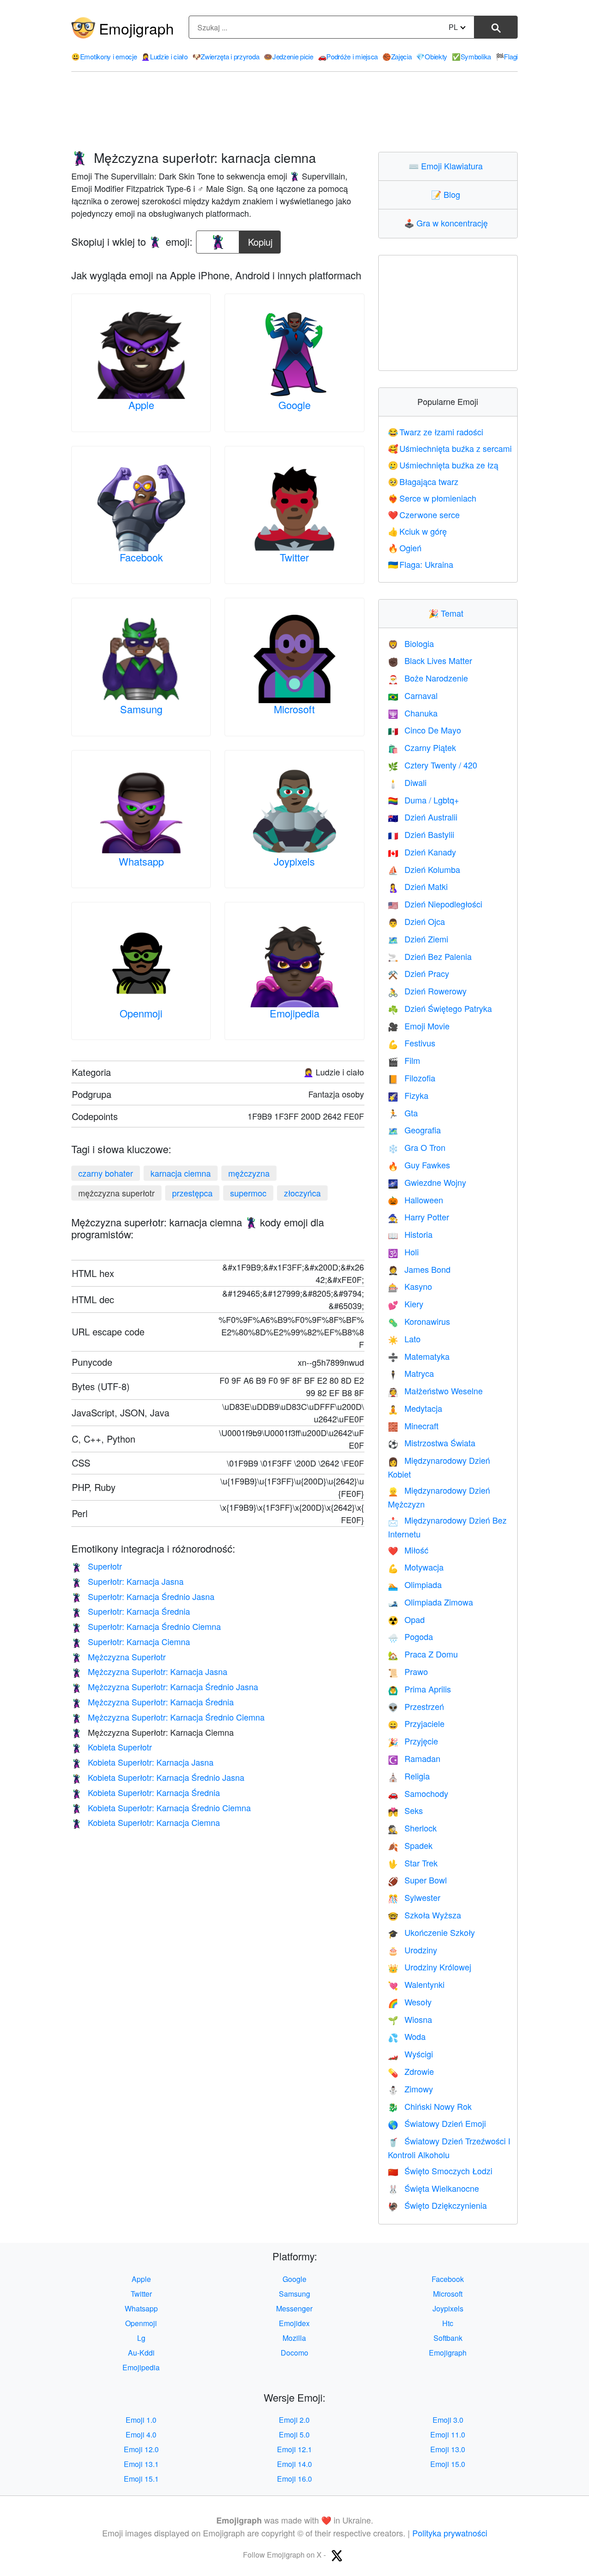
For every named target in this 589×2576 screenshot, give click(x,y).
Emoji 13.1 (141, 2464)
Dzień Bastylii (421, 834)
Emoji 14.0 (294, 2464)
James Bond (419, 1269)
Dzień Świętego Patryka (440, 1008)
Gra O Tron (417, 1147)
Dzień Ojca (416, 921)
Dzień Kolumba (424, 869)
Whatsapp (141, 861)
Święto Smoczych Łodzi (440, 2171)
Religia (409, 1776)
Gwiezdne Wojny (427, 1182)
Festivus (412, 1043)
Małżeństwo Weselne (435, 1391)
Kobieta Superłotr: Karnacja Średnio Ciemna (161, 1808)
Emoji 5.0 (294, 2434)
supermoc (248, 1193)
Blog (448, 194)
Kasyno (410, 1286)
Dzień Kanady (422, 852)
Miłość (408, 1550)
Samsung (141, 709)
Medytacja (415, 1408)
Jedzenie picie (289, 56)
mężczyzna (249, 1173)
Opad (406, 1619)
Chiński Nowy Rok (430, 2106)
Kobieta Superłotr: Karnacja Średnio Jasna (158, 1777)
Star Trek (413, 1863)
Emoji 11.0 (448, 2434)
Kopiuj (261, 240)
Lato (404, 1339)
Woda (407, 2036)
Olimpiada (415, 1584)
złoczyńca (302, 1193)
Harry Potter (419, 1217)
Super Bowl (417, 1880)
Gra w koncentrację (448, 223)
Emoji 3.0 (448, 2420)
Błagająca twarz (423, 481)
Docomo (294, 2353)
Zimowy (410, 2089)
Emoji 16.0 (294, 2479)
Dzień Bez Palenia (430, 956)
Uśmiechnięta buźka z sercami (450, 448)
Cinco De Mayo (424, 730)
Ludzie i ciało (165, 56)
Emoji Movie (419, 1026)
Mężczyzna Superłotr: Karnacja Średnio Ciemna (168, 1717)
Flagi (507, 56)
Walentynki (416, 1984)
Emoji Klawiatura (448, 166)
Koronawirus (419, 1321)
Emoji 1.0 (141, 2420)
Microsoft (294, 709)
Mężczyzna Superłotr (118, 1657)
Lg (141, 2338)
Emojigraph (136, 28)
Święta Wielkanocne (433, 2188)
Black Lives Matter (430, 660)
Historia (410, 1234)
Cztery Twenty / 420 (433, 765)
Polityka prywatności (450, 2533)
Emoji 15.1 (141, 2479)
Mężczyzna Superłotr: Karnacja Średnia (153, 1702)
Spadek (410, 1845)
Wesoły (410, 2002)
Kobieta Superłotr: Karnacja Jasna (142, 1762)
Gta (403, 1113)
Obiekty (432, 56)
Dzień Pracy (419, 973)
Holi (403, 1252)
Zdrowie (411, 2071)
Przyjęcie (413, 1741)
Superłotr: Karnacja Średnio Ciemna (146, 1626)
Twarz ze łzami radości (436, 432)
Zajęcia (397, 56)
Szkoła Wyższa (424, 1915)
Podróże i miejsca (348, 56)
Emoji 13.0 (448, 2449)
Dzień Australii (423, 817)
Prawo (408, 1671)
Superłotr (97, 1566)
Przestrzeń (416, 1706)
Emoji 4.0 (141, 2434)
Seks (405, 1810)
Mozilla (294, 2338)
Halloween (416, 1200)
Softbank (448, 2338)
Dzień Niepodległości (435, 904)
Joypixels (294, 861)
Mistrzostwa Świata (432, 1443)
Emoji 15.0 (448, 2464)
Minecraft (413, 1426)
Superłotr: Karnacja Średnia (131, 1611)
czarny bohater (106, 1173)
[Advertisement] (294, 112)
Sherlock (412, 1828)
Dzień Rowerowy (427, 991)
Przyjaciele (416, 1723)
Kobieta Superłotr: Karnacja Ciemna (146, 1822)
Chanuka (413, 713)
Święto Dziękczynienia (437, 2205)
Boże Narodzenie (428, 678)
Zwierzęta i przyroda (226, 56)
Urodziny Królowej (430, 1967)
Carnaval (413, 695)
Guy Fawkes (419, 1165)
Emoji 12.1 (294, 2449)
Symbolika (471, 56)
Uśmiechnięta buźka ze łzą (443, 465)
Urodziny (413, 1950)
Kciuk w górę (418, 531)
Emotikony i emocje (104, 56)
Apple (141, 405)
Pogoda (410, 1636)
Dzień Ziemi (418, 939)
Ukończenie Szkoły (431, 1932)
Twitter (294, 557)
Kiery (406, 1304)
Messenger (294, 2308)
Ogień (405, 548)
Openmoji (141, 1013)
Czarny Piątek (422, 747)
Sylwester (414, 1897)
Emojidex (294, 2323)
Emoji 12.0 (141, 2449)
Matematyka (419, 1356)
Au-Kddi (141, 2353)
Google (294, 405)
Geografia (414, 1130)
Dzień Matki (418, 886)
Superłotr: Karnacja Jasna (127, 1581)
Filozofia (412, 1078)
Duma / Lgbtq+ (424, 800)
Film (404, 1060)
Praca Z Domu (423, 1654)
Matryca (411, 1373)
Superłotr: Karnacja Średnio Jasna (143, 1596)
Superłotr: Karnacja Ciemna (131, 1641)
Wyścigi (410, 2054)
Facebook (141, 557)
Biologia (411, 643)
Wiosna (410, 2019)
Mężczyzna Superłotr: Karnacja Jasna (149, 1671)
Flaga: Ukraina (421, 564)
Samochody (418, 1793)
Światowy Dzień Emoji (437, 2123)
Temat (448, 613)
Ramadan (414, 1758)
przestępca (192, 1193)
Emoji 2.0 (294, 2420)
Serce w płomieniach (432, 498)
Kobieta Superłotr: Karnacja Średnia (146, 1792)
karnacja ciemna (181, 1173)
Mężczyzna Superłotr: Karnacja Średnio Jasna (165, 1687)
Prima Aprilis (419, 1689)
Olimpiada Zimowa (430, 1602)
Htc (448, 2323)
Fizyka (408, 1095)
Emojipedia (294, 1013)
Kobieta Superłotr (112, 1747)
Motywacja (416, 1567)
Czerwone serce (424, 514)
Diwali (407, 782)
